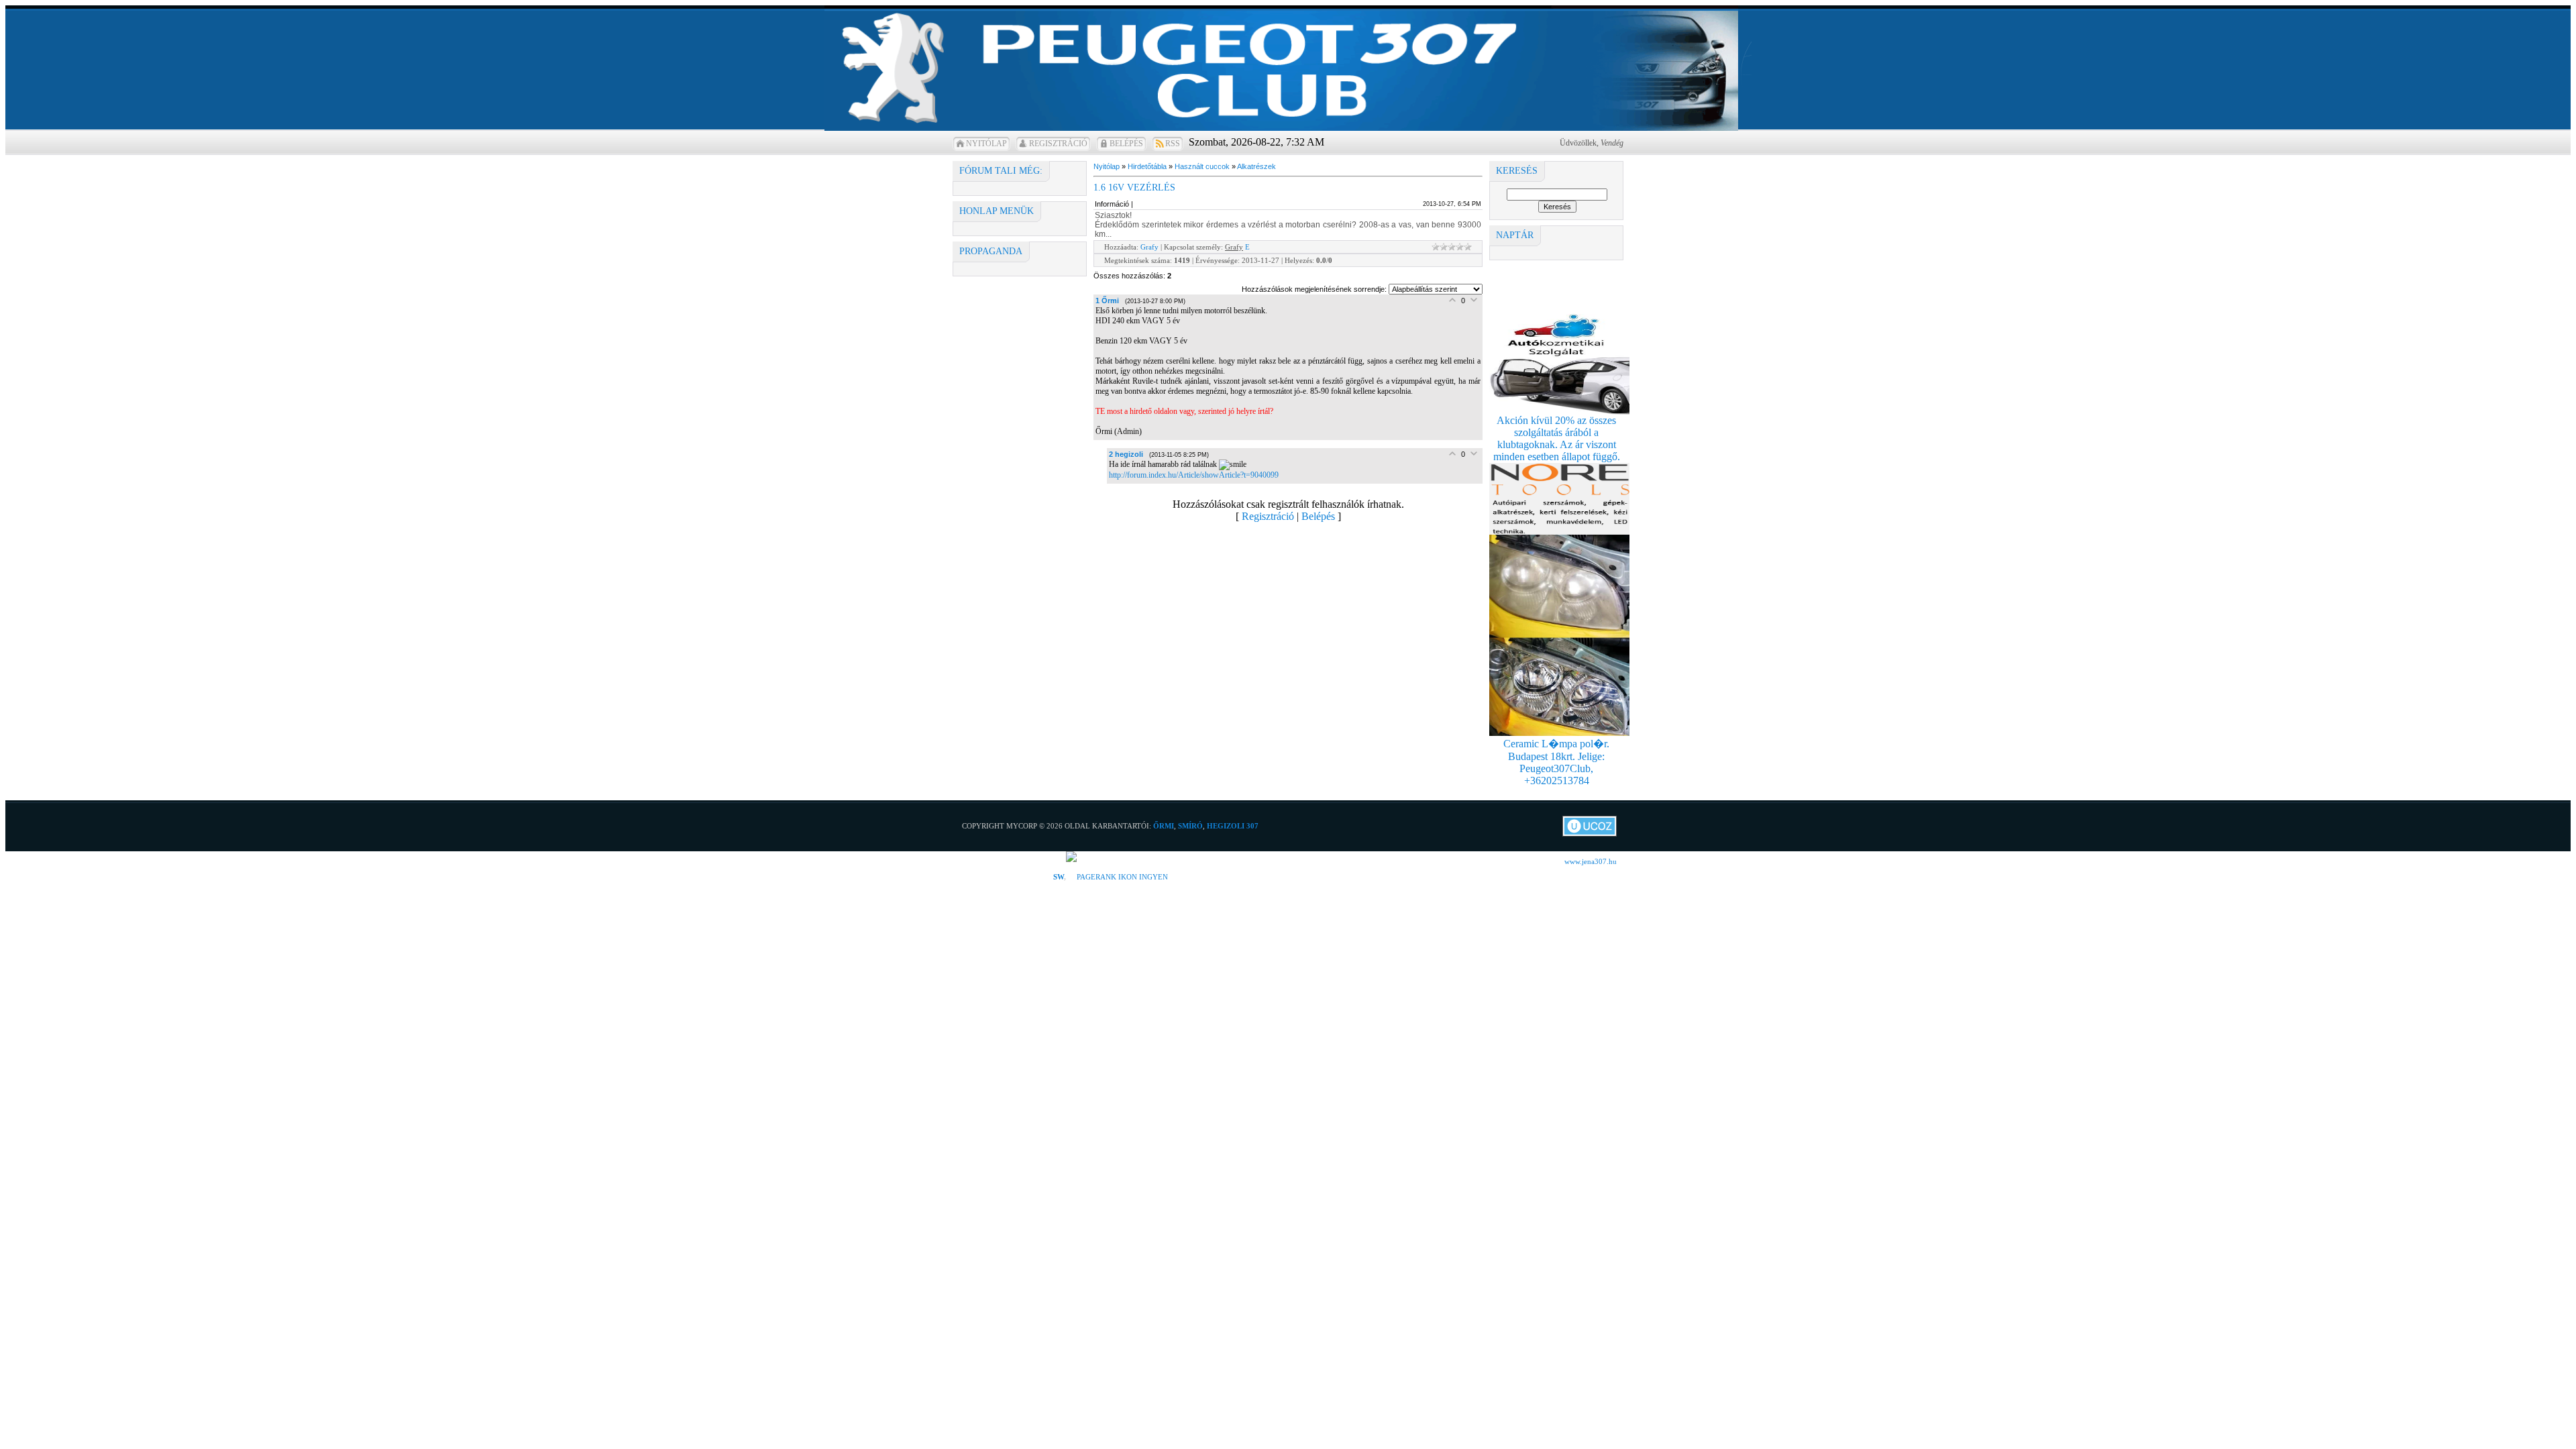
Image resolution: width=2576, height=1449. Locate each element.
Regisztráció (1058, 144)
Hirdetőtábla (1147, 166)
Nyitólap (986, 144)
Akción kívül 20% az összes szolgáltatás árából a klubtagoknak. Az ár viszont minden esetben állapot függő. (1557, 438)
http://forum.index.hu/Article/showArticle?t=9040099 (1194, 475)
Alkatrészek (1256, 166)
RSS (1173, 144)
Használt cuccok (1202, 166)
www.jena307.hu (1591, 861)
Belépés (1126, 144)
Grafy (1149, 247)
